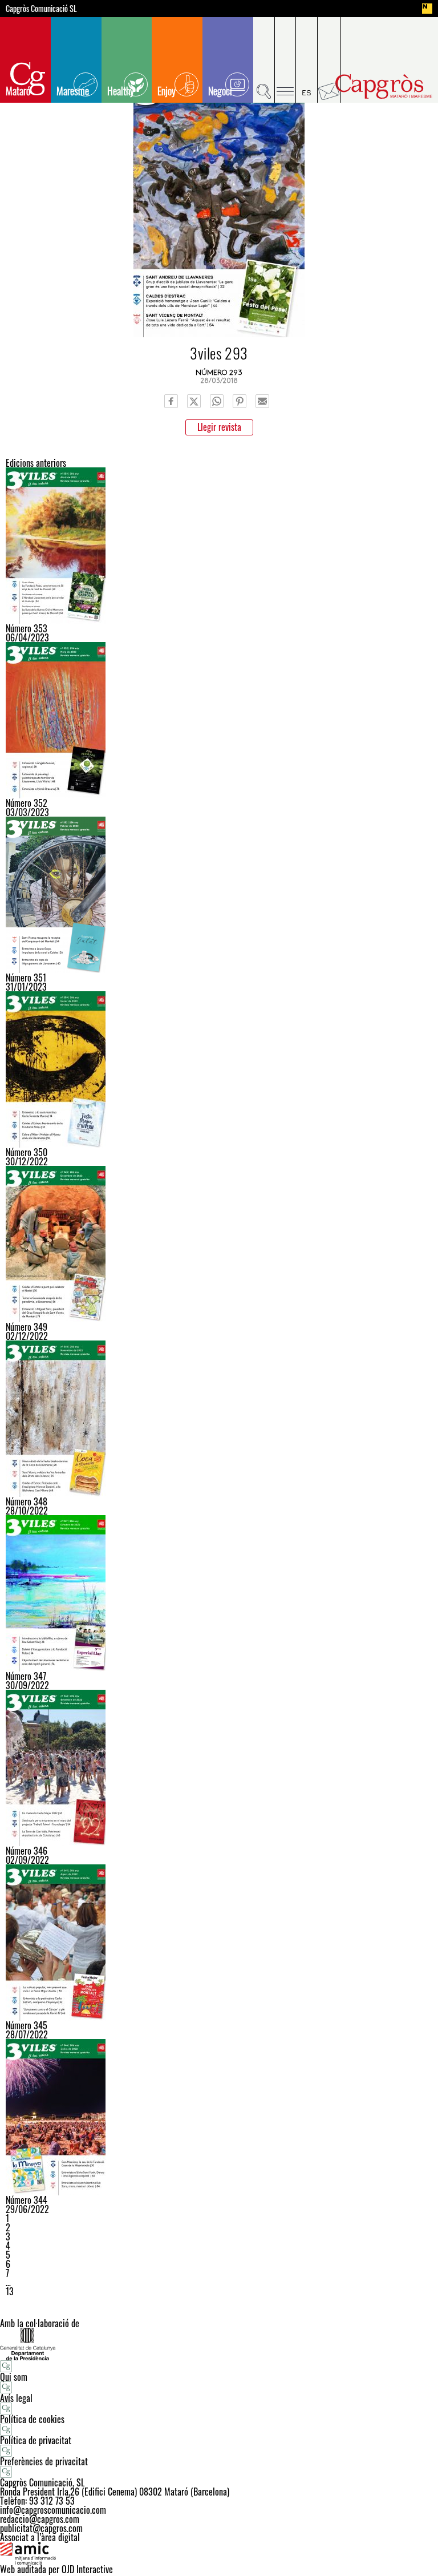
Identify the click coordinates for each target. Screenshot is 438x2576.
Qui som (14, 2377)
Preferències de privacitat (44, 2461)
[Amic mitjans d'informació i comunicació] (219, 2553)
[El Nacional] (427, 9)
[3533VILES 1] (219, 546)
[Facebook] (171, 401)
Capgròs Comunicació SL (41, 9)
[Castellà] (307, 60)
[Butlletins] (329, 60)
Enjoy (167, 91)
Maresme (73, 91)
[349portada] (219, 1244)
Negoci (220, 91)
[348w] (219, 1419)
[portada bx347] (219, 1593)
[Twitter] (194, 401)
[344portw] (219, 2117)
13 (10, 2291)
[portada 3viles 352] (219, 720)
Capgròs (384, 86)
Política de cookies (32, 2419)
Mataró (18, 91)
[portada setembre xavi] (219, 1768)
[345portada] (219, 1943)
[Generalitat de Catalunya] (219, 2344)
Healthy (121, 91)
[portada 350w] (219, 1069)
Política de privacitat (36, 2440)
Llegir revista (219, 427)
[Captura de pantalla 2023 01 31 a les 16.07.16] (219, 895)
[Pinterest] (240, 401)
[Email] (262, 401)
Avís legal (16, 2398)
